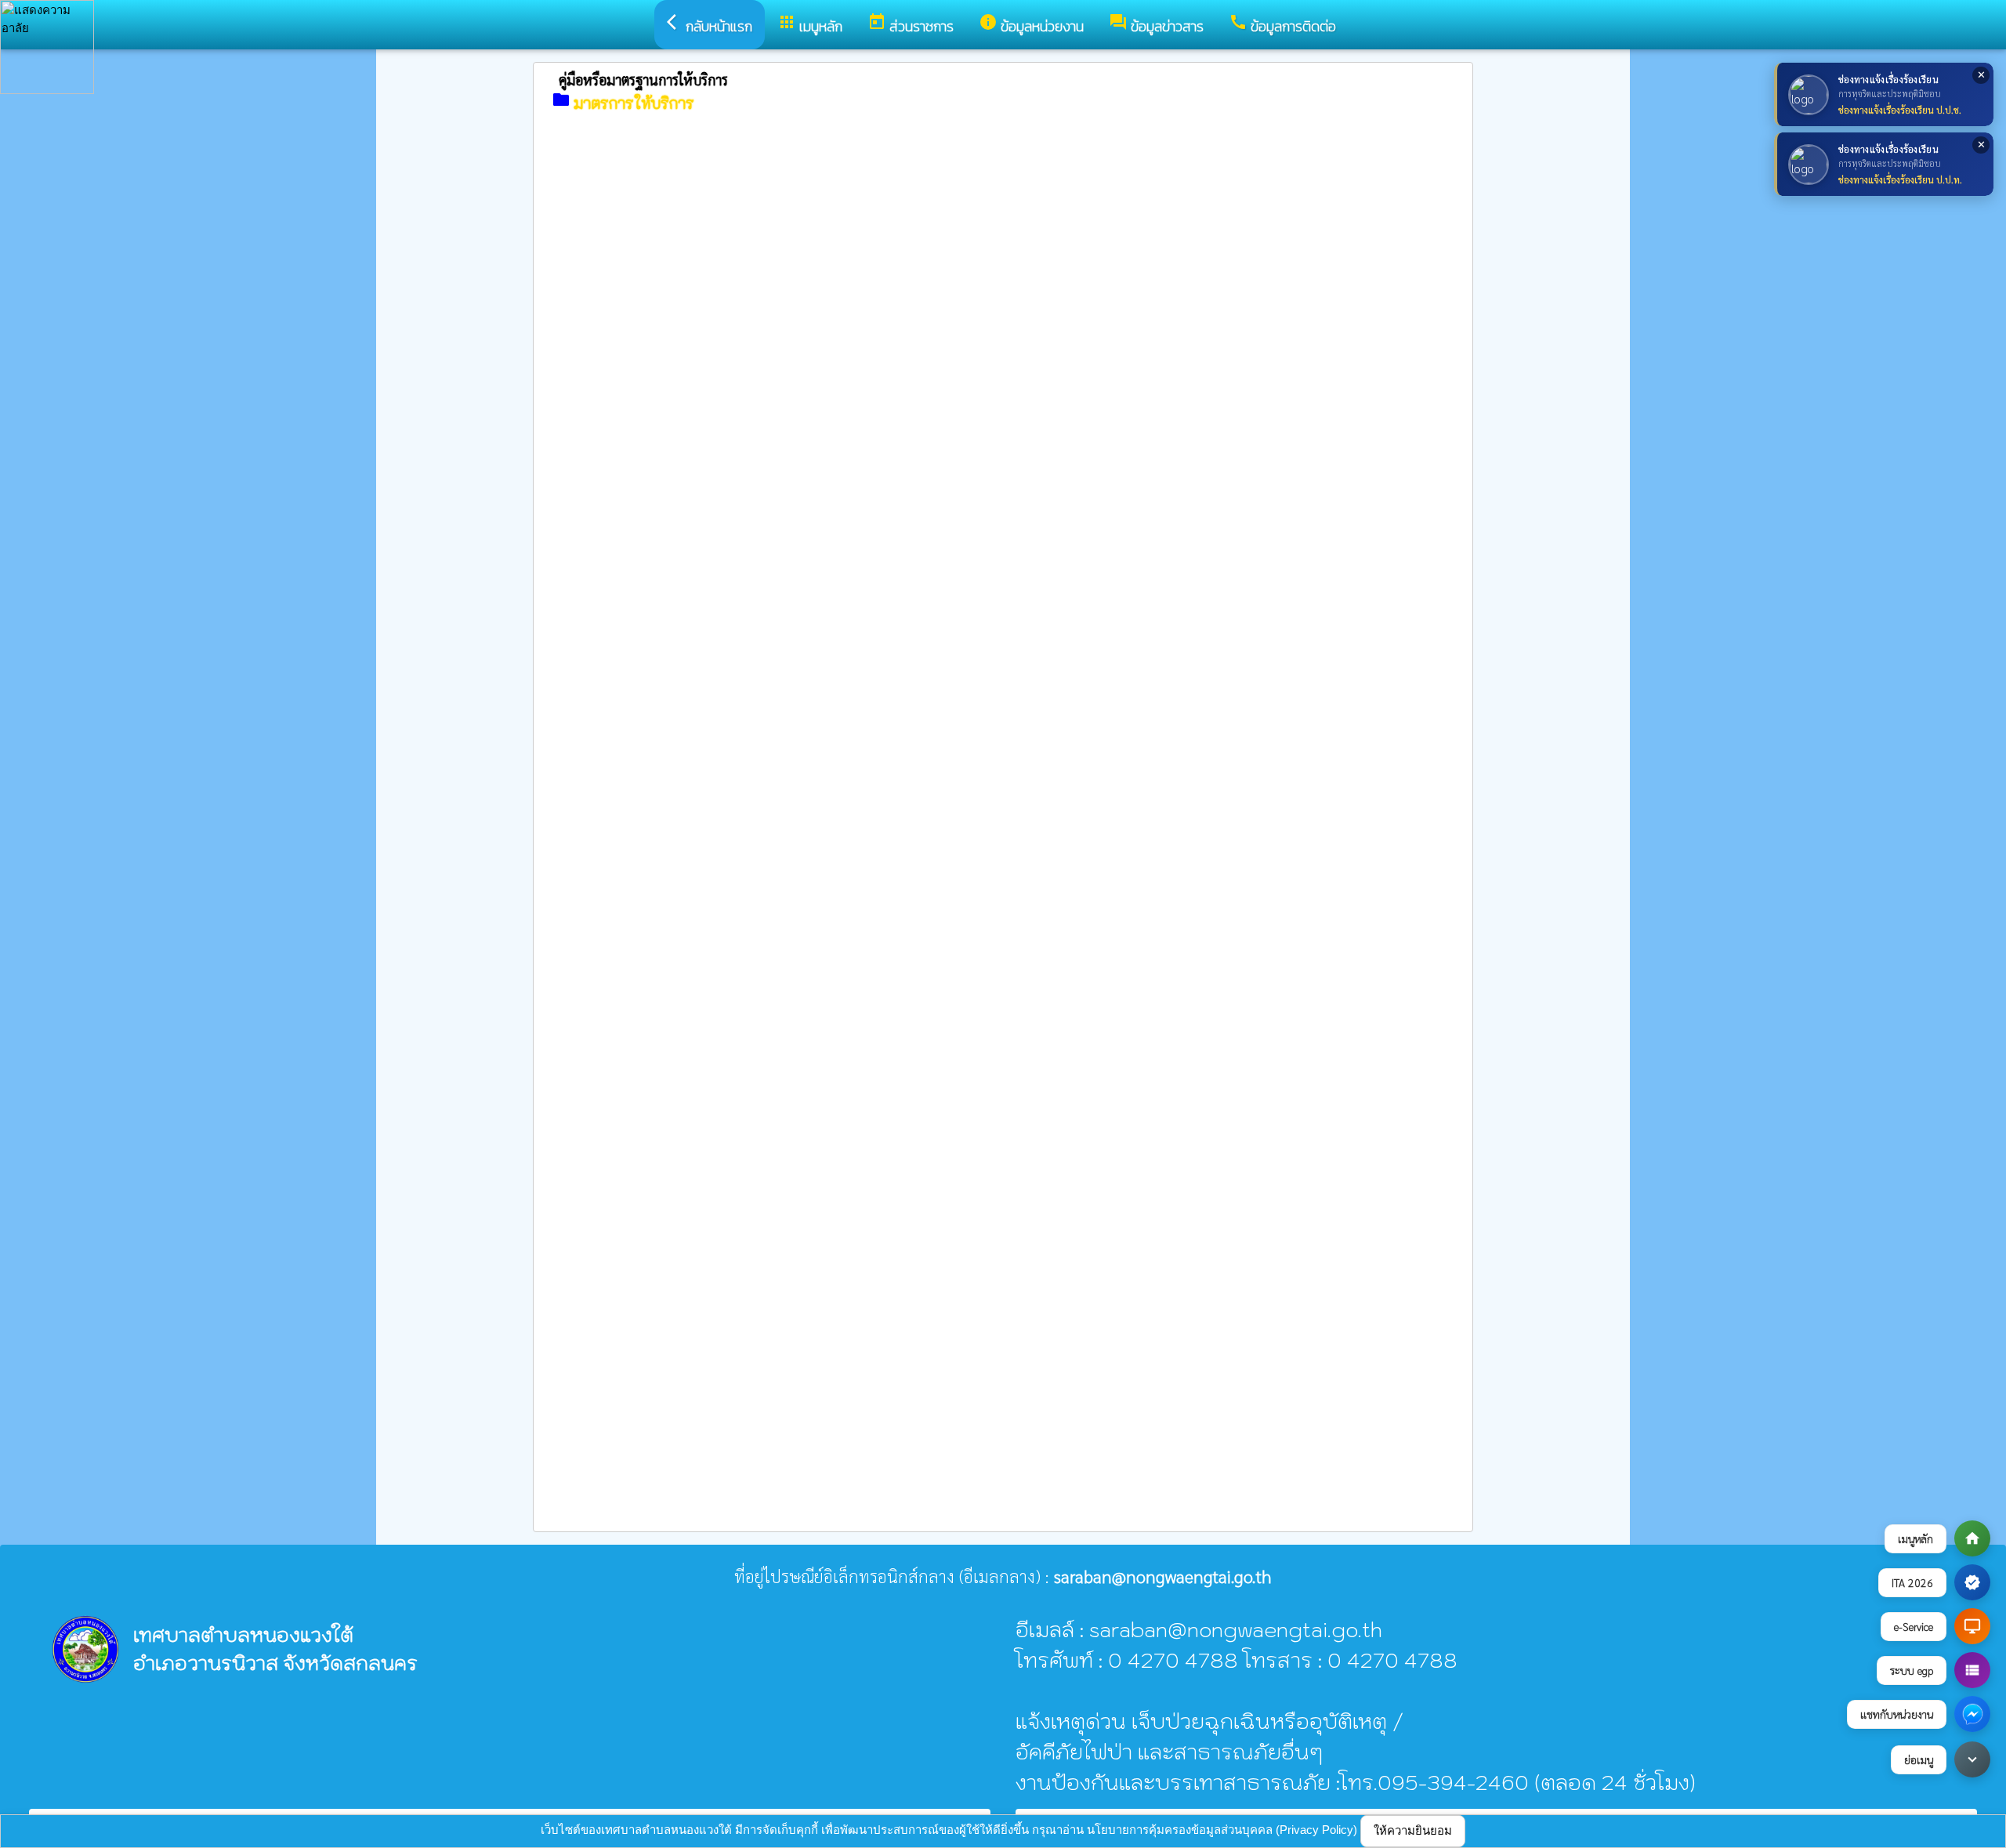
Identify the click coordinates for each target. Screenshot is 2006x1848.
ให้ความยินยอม (1413, 1830)
